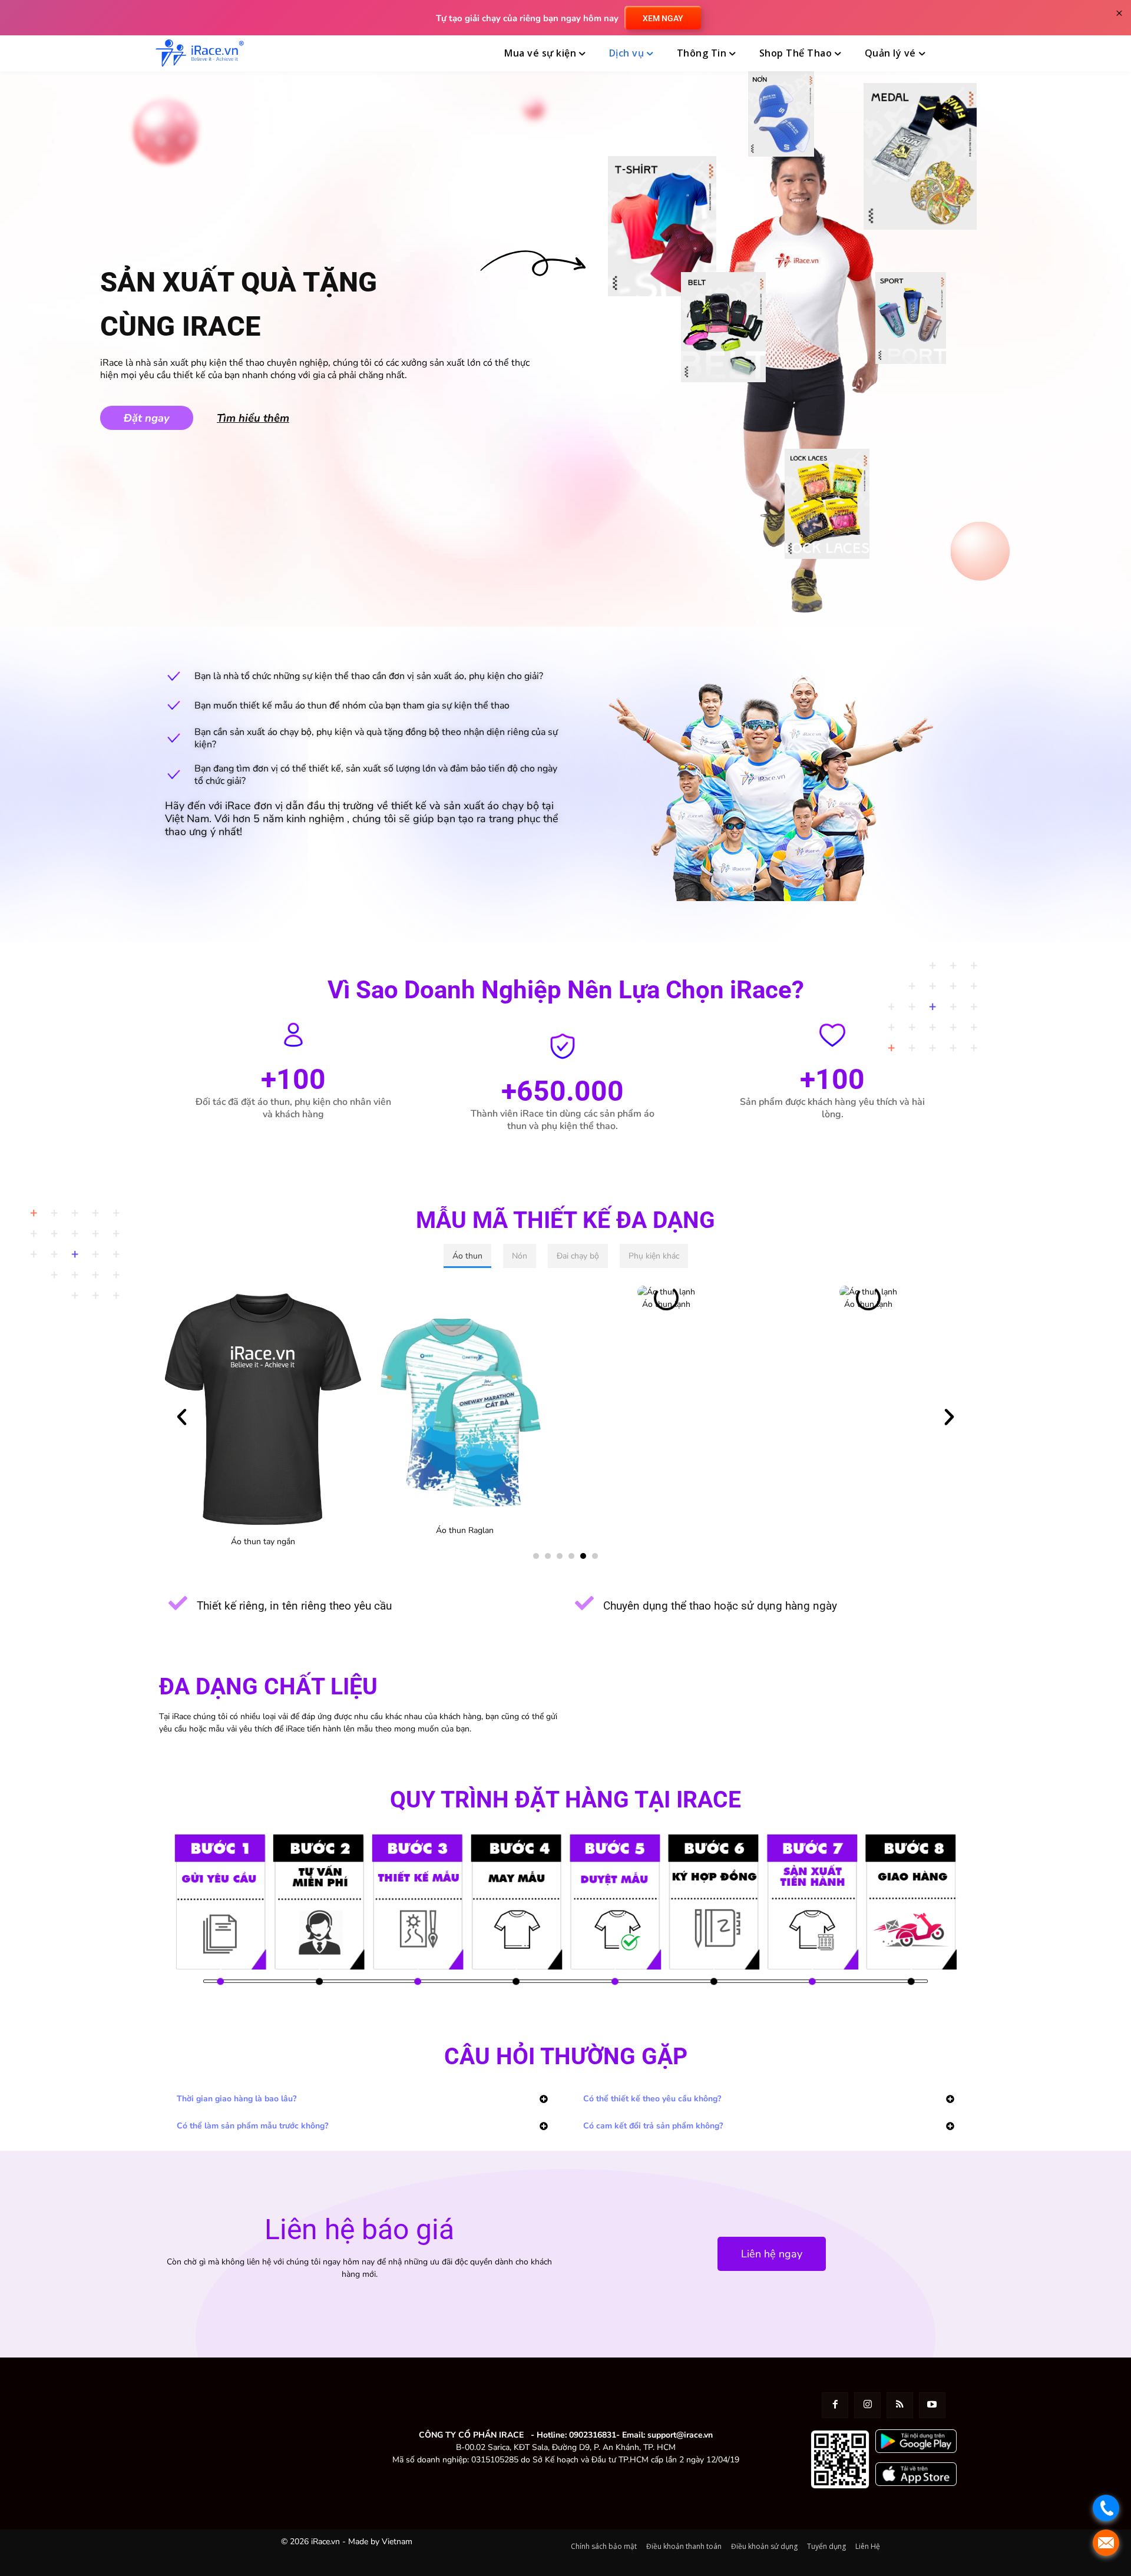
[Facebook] (835, 2406)
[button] (962, 54)
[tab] (467, 1256)
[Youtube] (932, 2406)
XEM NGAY (663, 18)
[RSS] (900, 2406)
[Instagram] (867, 2406)
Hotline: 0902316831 (576, 2435)
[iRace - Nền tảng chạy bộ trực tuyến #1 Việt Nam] (200, 53)
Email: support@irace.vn (667, 2435)
